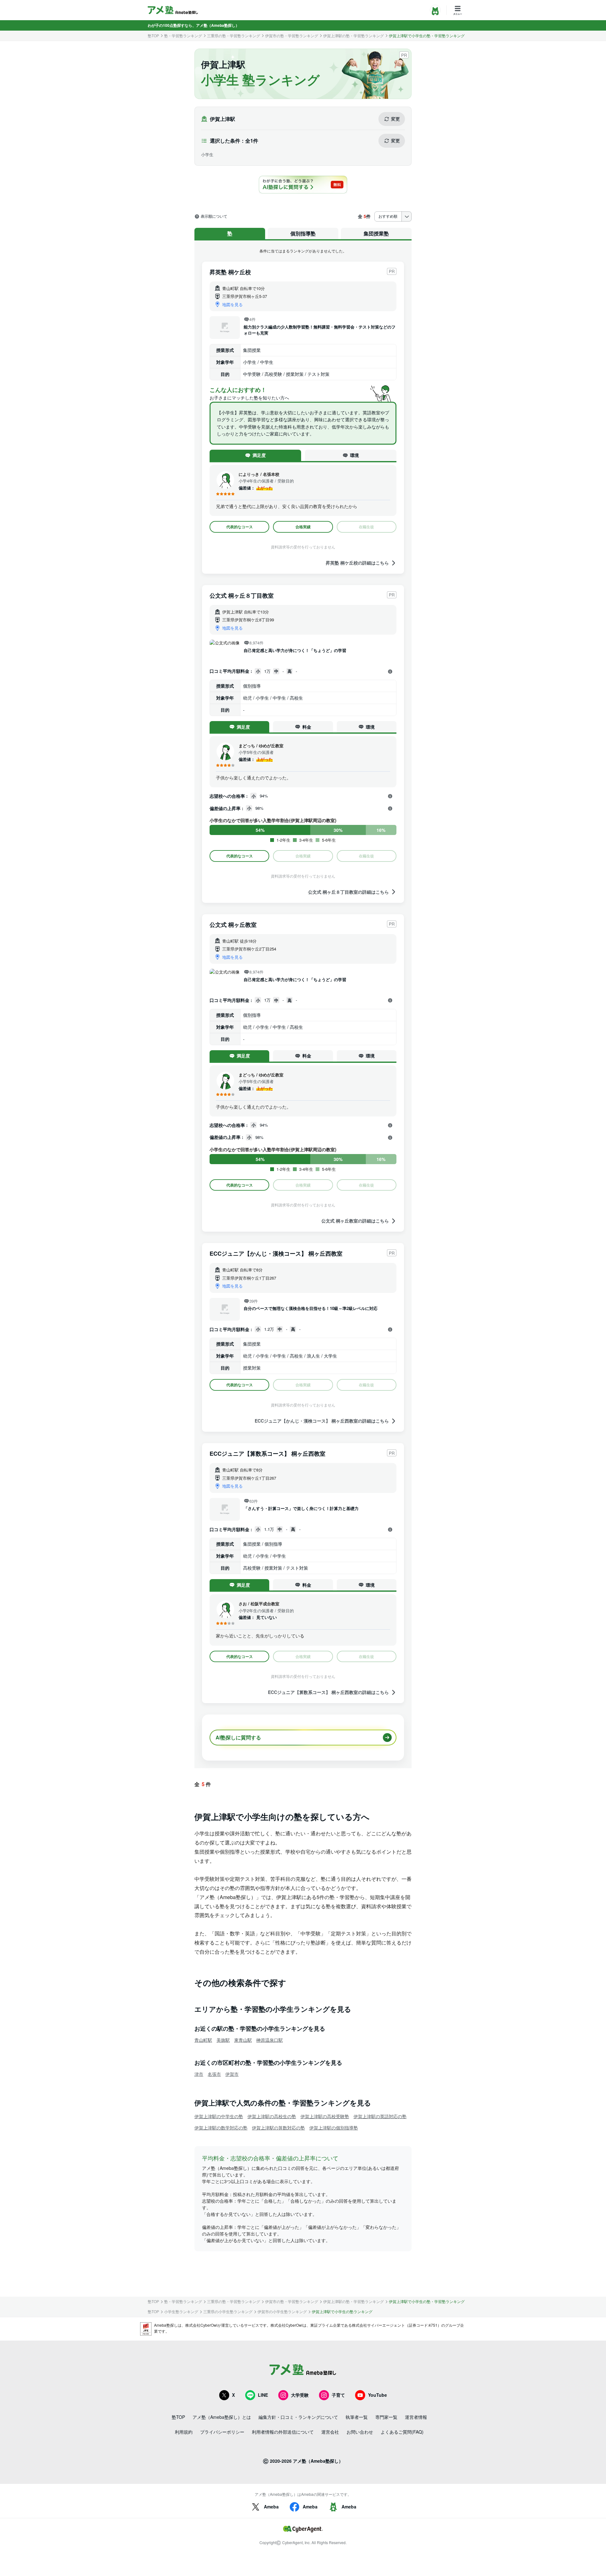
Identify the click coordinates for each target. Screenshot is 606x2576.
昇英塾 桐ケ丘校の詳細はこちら (357, 563)
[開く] (390, 672)
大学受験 (300, 2395)
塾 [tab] (230, 233)
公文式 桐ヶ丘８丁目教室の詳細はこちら (348, 892)
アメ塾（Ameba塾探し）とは (222, 2417)
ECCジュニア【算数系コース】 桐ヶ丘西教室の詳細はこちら (328, 1692)
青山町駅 (203, 2040)
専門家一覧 (386, 2417)
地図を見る (232, 304)
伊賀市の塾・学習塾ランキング (292, 36)
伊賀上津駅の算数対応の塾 (278, 2128)
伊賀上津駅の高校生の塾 (272, 2116)
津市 (199, 2074)
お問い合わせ (360, 2432)
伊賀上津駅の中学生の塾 (219, 2116)
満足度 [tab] (259, 455)
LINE (263, 2395)
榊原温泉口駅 (270, 2040)
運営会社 (330, 2432)
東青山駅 (243, 2040)
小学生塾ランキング (181, 2312)
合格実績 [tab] (303, 527)
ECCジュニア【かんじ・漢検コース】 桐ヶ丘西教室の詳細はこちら (322, 1421)
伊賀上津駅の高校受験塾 (325, 2116)
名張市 (214, 2074)
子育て (338, 2395)
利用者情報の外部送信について (283, 2432)
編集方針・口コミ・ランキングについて (298, 2417)
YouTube (377, 2395)
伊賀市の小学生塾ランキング (282, 2312)
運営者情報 (416, 2417)
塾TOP (153, 36)
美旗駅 (223, 2040)
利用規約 (184, 2432)
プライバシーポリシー (222, 2432)
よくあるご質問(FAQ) (402, 2432)
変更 (395, 119)
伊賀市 (232, 2074)
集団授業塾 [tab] (376, 233)
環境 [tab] (354, 455)
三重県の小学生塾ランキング (228, 2312)
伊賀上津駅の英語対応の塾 (380, 2116)
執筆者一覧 (357, 2417)
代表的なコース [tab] (240, 527)
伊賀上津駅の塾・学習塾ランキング (353, 36)
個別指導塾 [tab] (303, 233)
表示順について (214, 216)
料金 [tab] (307, 727)
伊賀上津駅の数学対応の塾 (221, 2128)
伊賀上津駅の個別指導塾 (334, 2128)
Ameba (271, 2507)
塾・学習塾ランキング (183, 36)
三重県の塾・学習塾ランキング (234, 36)
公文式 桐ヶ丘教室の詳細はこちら (355, 1221)
